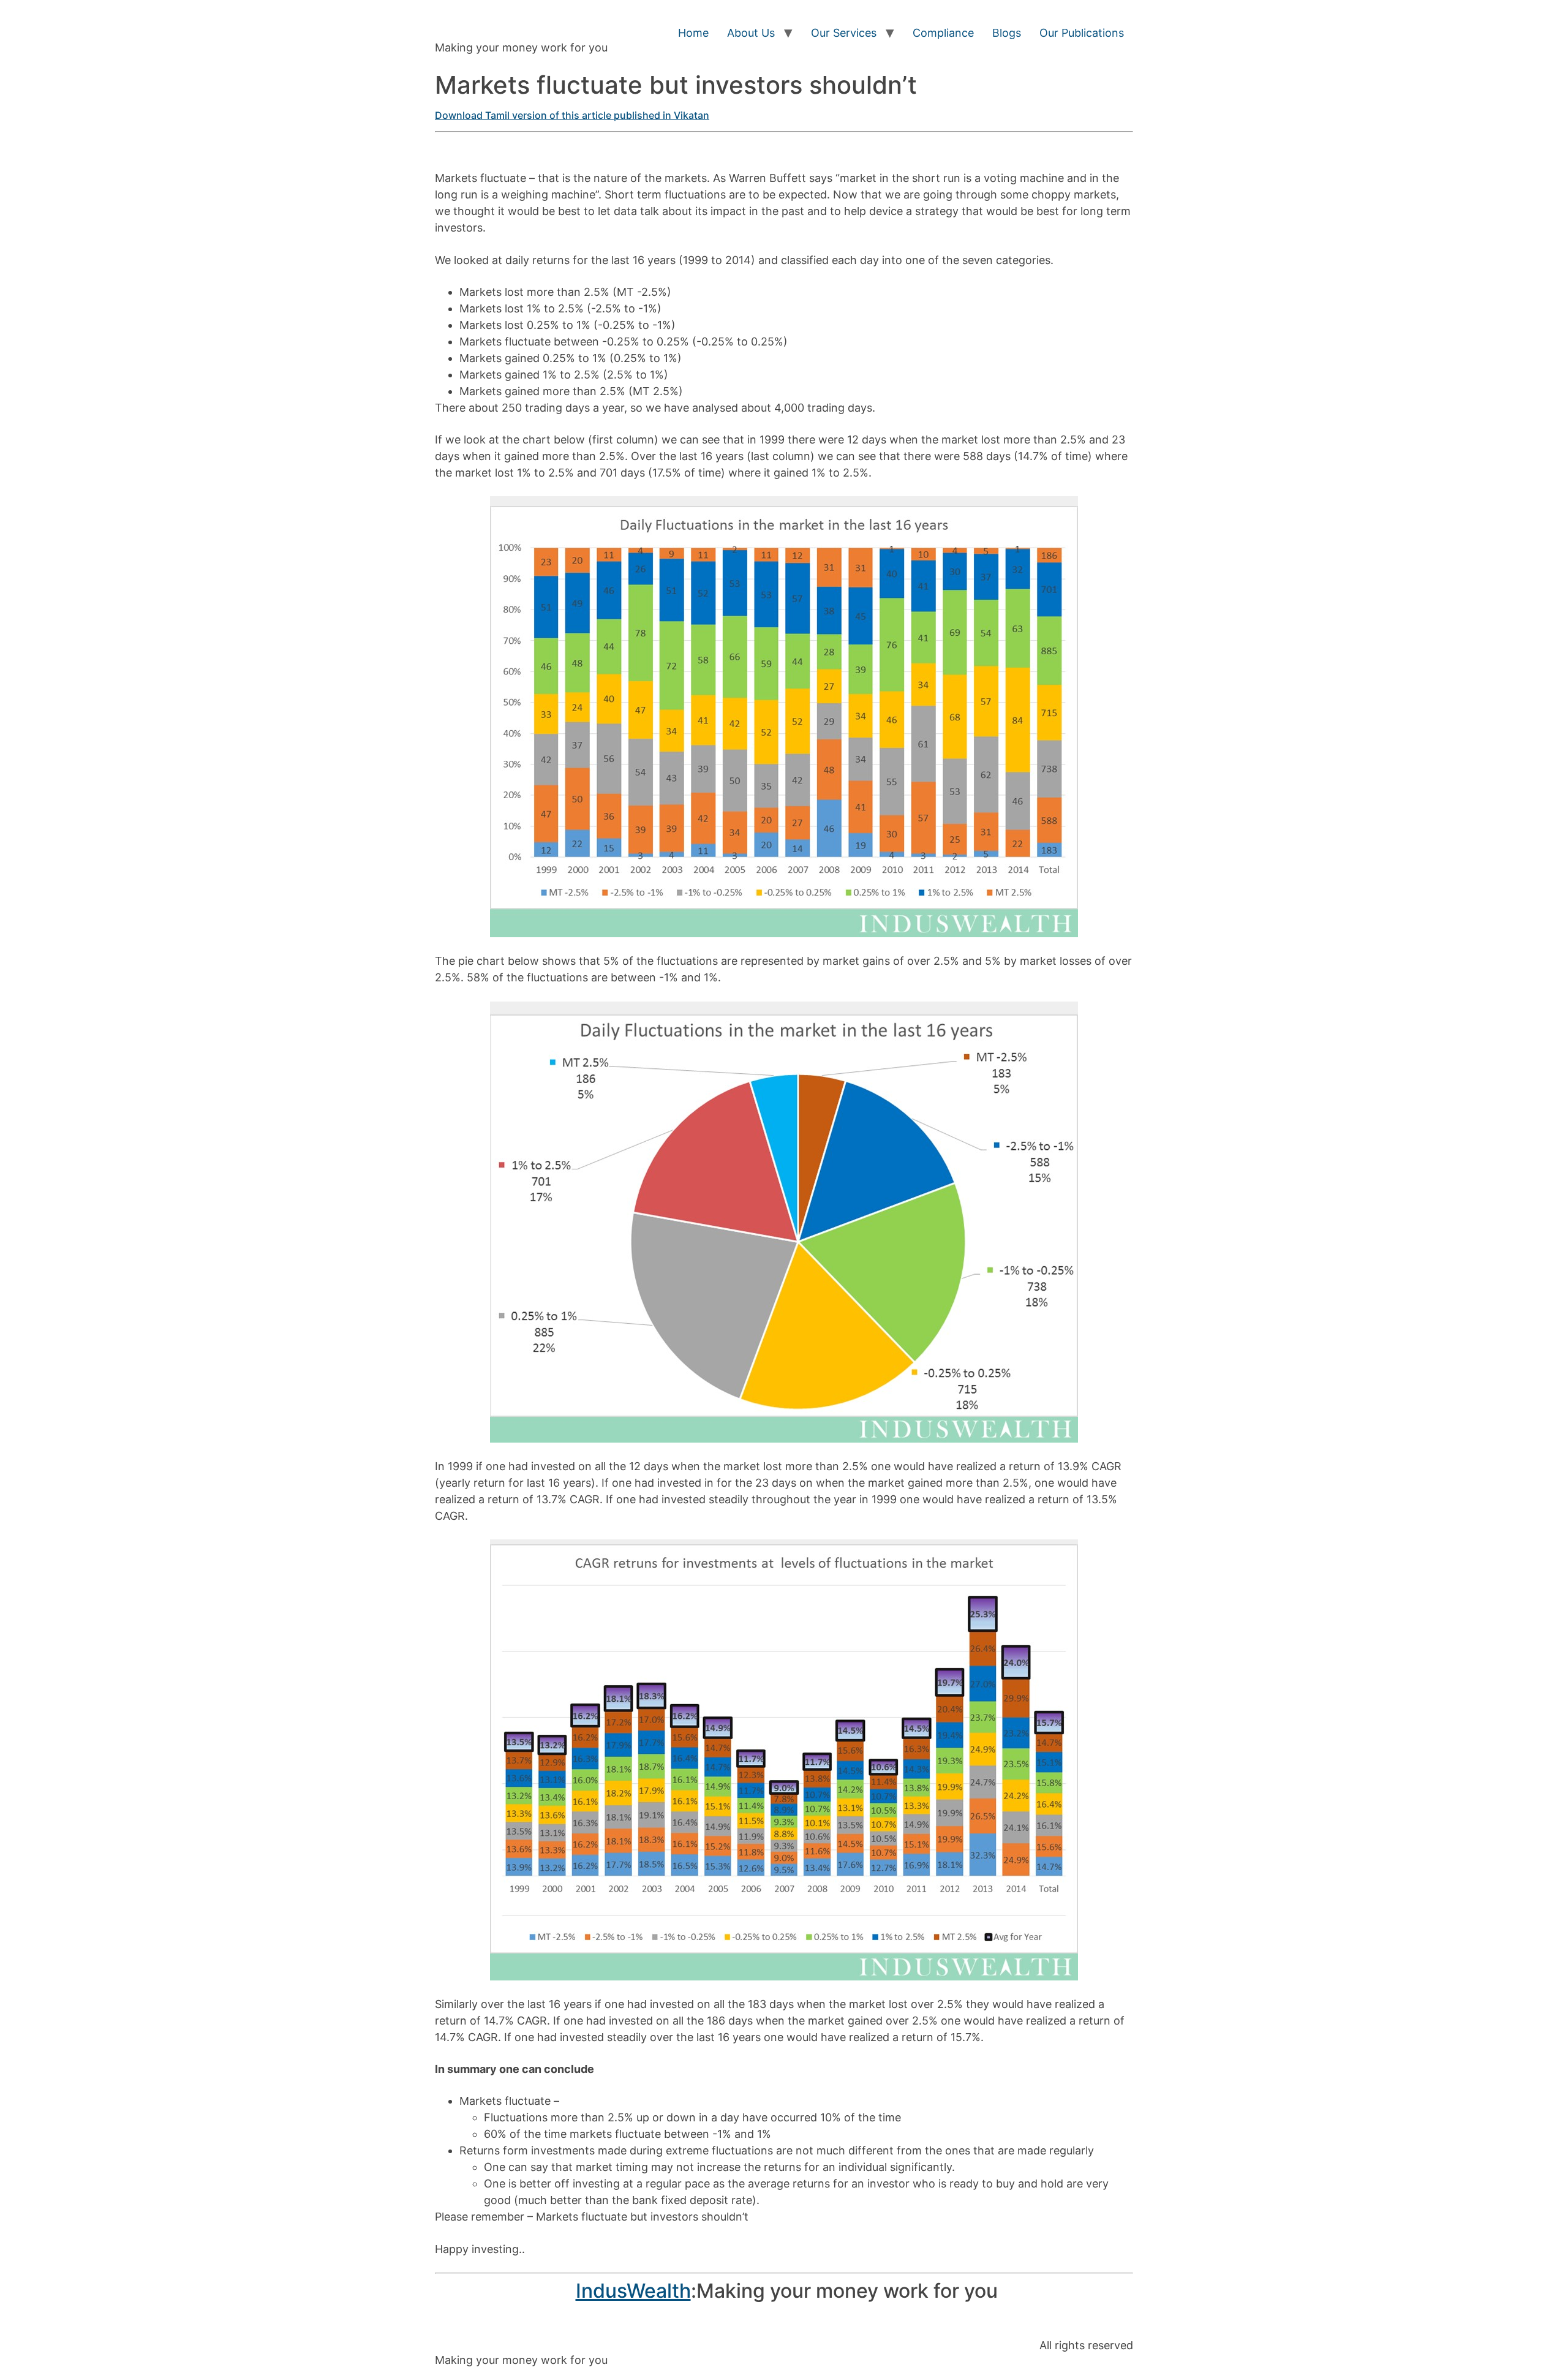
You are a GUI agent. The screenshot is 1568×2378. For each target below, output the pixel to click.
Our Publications (1082, 33)
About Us (751, 33)
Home (693, 33)
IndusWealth (633, 2291)
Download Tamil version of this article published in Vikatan (572, 115)
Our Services (844, 33)
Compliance (943, 33)
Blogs (1007, 33)
